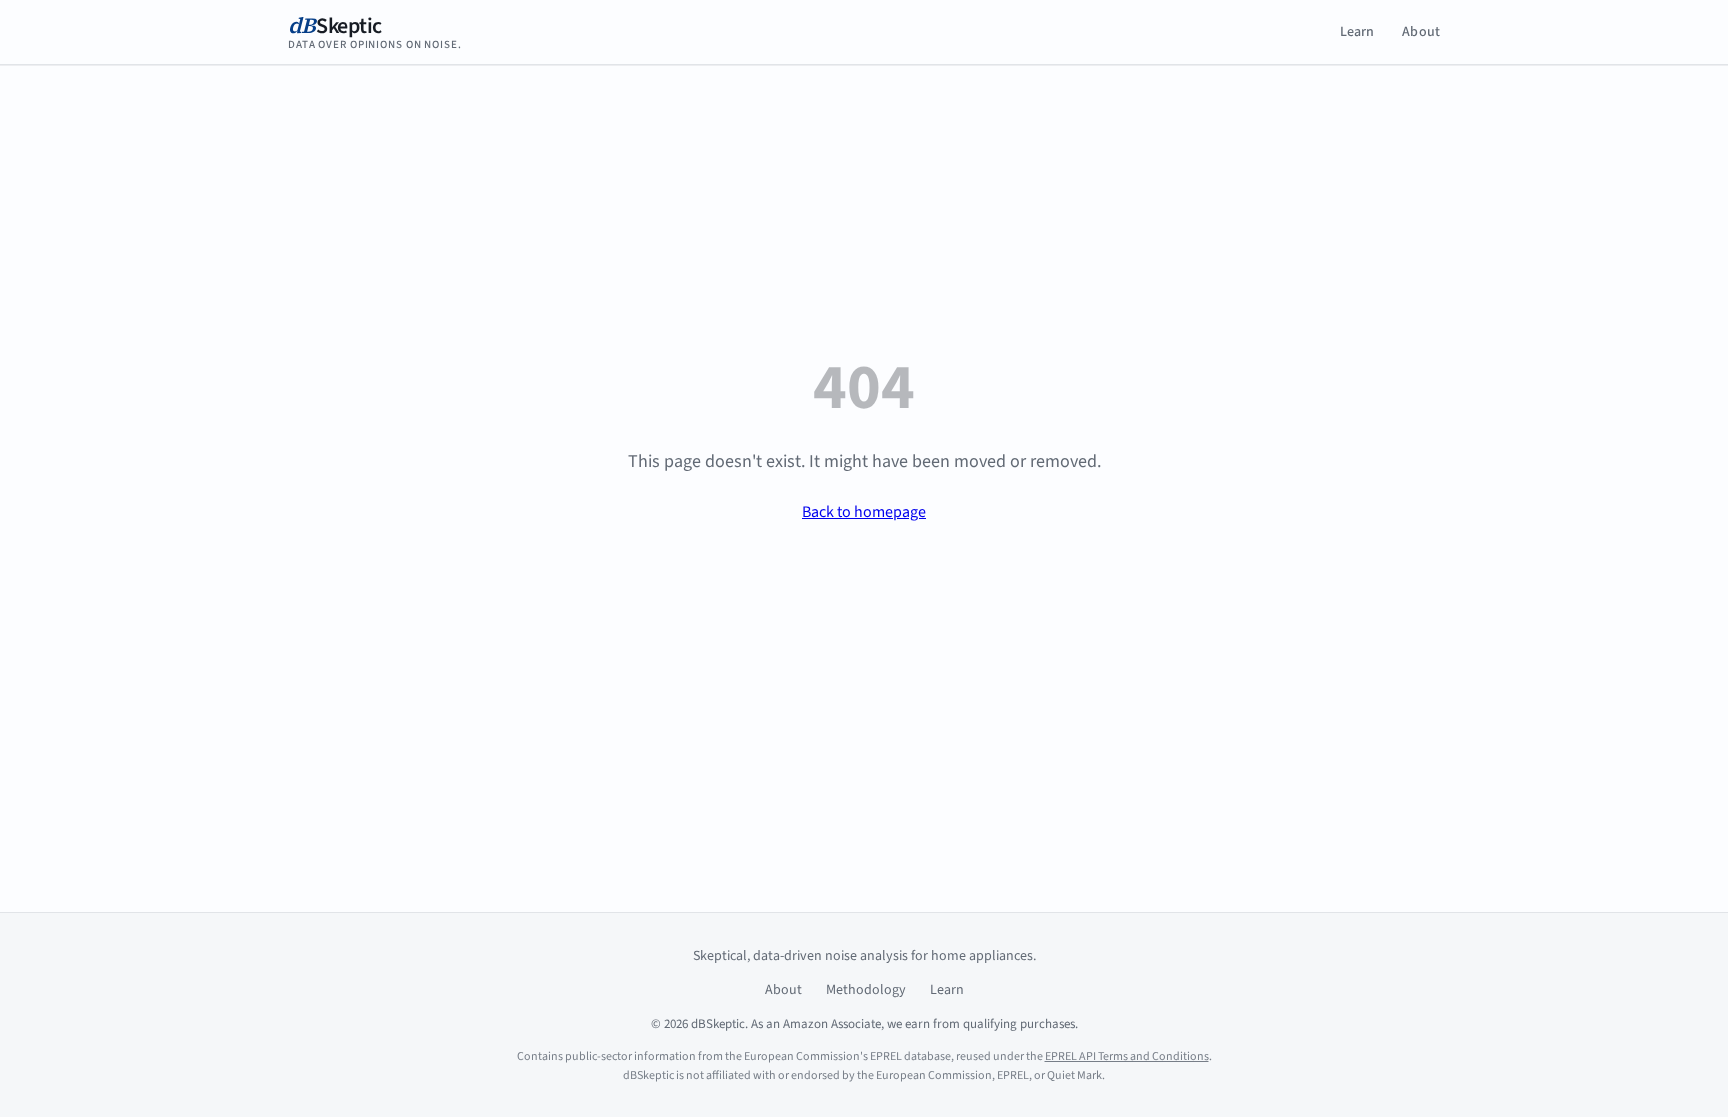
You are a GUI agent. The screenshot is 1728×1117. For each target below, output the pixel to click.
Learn (1357, 32)
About (1421, 32)
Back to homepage (864, 512)
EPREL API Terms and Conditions (1127, 1056)
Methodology (866, 990)
